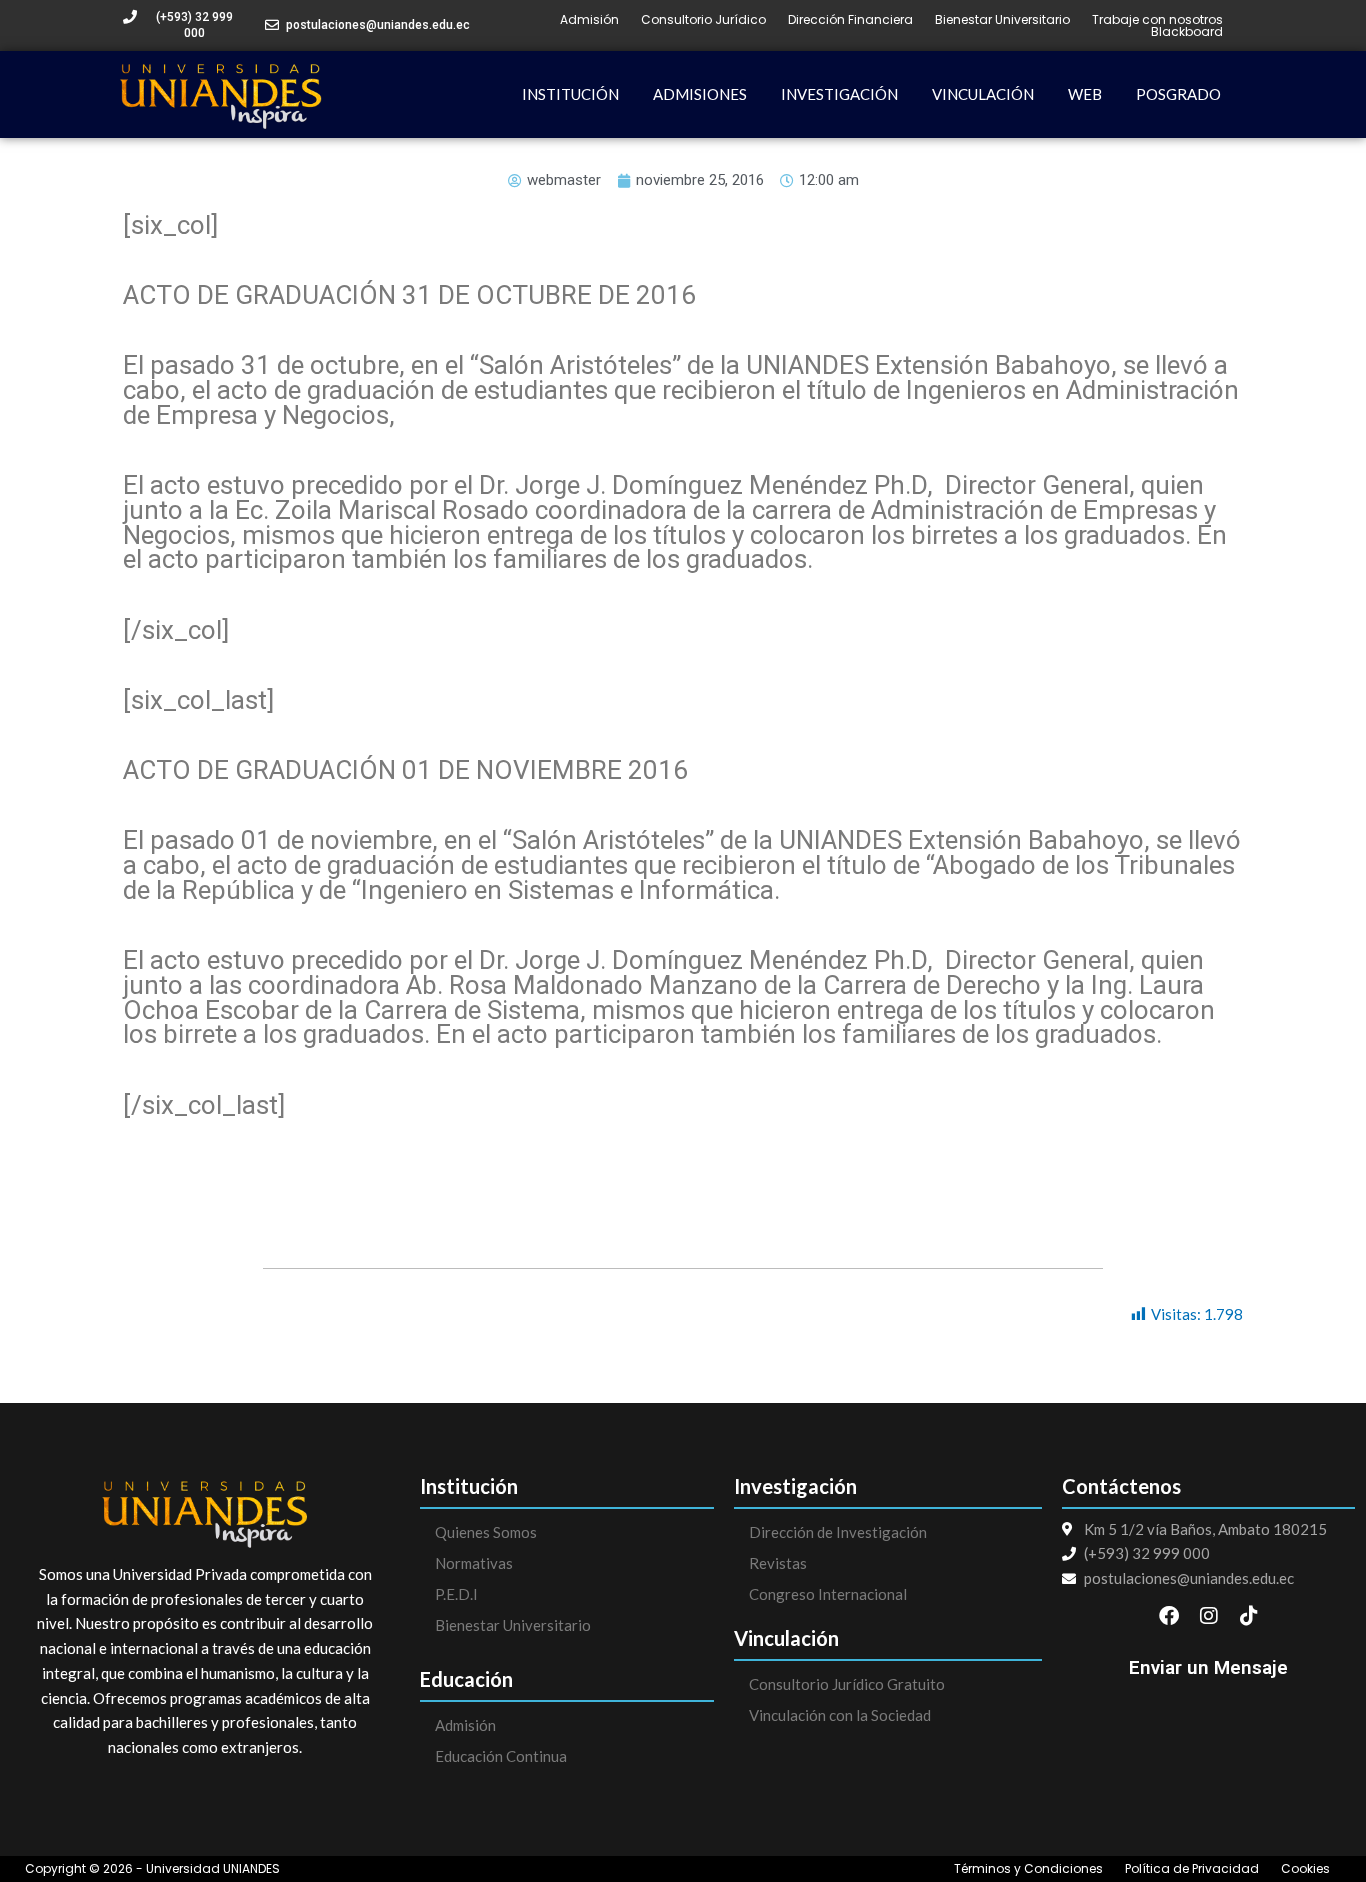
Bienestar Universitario (1002, 20)
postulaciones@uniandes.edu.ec (378, 25)
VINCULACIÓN (983, 94)
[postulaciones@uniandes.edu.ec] (272, 25)
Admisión (589, 20)
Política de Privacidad (1192, 1869)
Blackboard (1187, 32)
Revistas (778, 1563)
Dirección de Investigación (838, 1532)
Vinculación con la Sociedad (840, 1715)
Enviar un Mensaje (1208, 1667)
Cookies (1305, 1869)
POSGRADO (1178, 94)
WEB (1085, 94)
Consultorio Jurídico (703, 20)
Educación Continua (501, 1756)
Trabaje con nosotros (1157, 20)
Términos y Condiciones (1028, 1869)
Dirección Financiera (850, 20)
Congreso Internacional (828, 1594)
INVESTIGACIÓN (839, 94)
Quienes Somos (486, 1532)
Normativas (474, 1563)
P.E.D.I (456, 1594)
